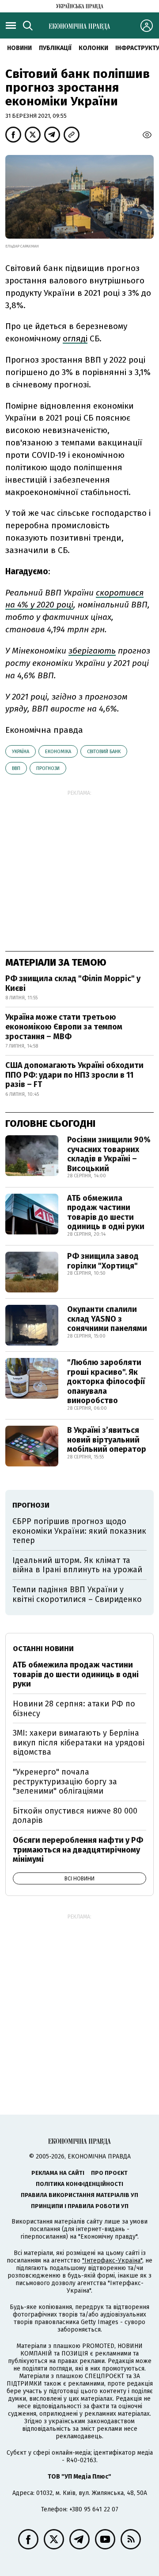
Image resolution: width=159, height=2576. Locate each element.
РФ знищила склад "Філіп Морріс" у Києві (73, 983)
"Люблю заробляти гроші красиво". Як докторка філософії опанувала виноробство (106, 1381)
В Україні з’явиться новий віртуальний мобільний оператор (107, 1440)
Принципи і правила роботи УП (80, 2206)
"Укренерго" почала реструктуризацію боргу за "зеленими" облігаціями (65, 1781)
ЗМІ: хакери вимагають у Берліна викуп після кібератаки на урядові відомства (79, 1742)
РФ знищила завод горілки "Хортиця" (103, 1261)
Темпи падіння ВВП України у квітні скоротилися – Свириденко (77, 1594)
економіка (58, 752)
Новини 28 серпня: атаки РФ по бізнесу (74, 1709)
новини (19, 48)
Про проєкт (109, 2173)
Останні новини (43, 1649)
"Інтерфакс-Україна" (112, 2261)
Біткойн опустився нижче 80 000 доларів (75, 1816)
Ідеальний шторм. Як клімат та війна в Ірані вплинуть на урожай (77, 1565)
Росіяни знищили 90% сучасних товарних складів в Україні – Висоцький (109, 1154)
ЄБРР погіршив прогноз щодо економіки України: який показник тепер (79, 1531)
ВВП (16, 768)
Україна (21, 752)
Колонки (93, 48)
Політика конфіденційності (79, 2184)
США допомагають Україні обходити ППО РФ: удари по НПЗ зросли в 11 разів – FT (74, 1075)
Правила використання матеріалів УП (79, 2195)
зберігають (92, 651)
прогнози (48, 768)
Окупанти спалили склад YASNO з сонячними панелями (107, 1319)
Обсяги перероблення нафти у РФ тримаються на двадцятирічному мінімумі (78, 1850)
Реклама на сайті (58, 2173)
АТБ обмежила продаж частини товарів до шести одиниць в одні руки (106, 1213)
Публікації (55, 48)
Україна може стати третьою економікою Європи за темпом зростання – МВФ (64, 1027)
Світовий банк (104, 752)
